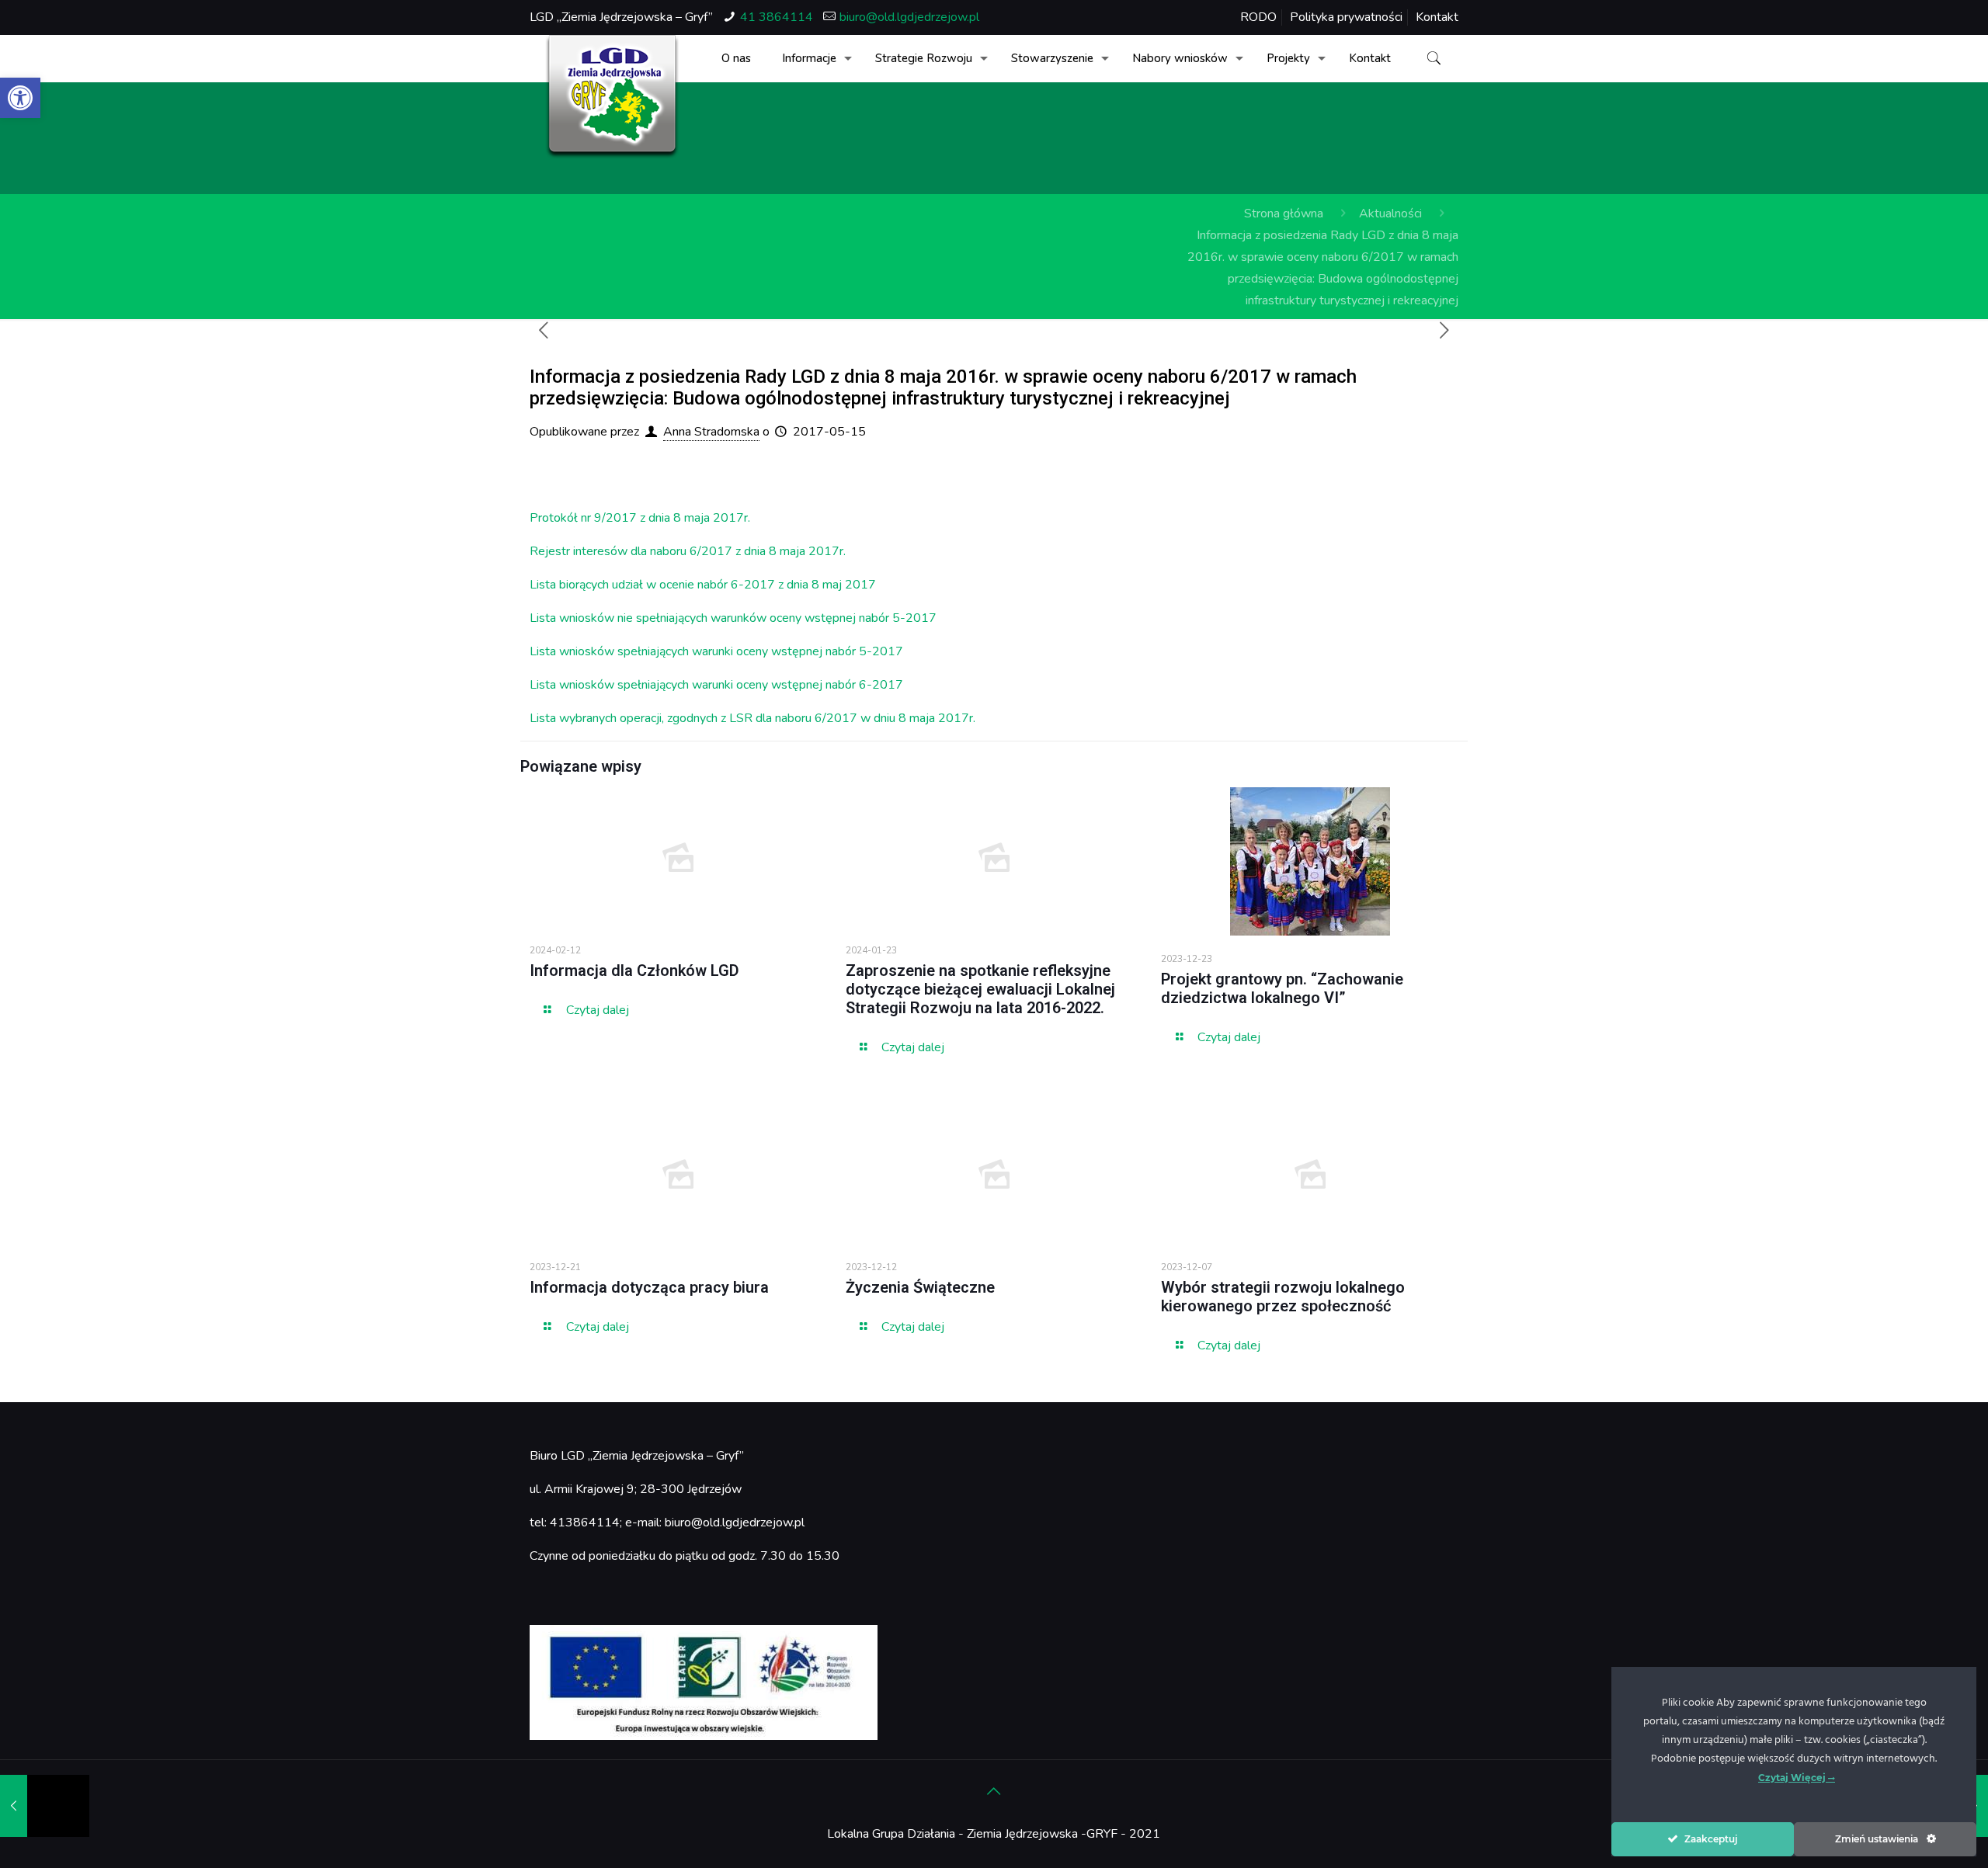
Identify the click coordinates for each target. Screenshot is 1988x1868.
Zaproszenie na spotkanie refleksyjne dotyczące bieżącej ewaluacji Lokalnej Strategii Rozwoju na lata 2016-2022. (980, 989)
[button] (20, 98)
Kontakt (1437, 17)
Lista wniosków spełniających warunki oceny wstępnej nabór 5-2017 (716, 651)
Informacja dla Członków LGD (634, 970)
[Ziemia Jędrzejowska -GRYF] (612, 97)
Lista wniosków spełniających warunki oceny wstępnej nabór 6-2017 (716, 685)
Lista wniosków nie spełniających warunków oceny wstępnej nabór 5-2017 (733, 618)
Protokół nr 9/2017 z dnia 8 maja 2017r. (640, 518)
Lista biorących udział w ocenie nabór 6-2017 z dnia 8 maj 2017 (703, 585)
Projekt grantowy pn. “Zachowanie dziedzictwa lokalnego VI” (1282, 988)
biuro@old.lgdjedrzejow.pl (909, 17)
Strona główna (1284, 214)
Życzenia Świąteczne (920, 1287)
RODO (1258, 17)
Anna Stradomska (711, 432)
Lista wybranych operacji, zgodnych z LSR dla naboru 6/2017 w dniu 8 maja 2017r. (752, 718)
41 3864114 (777, 17)
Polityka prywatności (1346, 17)
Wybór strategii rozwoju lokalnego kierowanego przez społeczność (1283, 1297)
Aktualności (1390, 214)
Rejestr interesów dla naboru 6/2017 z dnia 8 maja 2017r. (688, 551)
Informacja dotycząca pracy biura (649, 1287)
